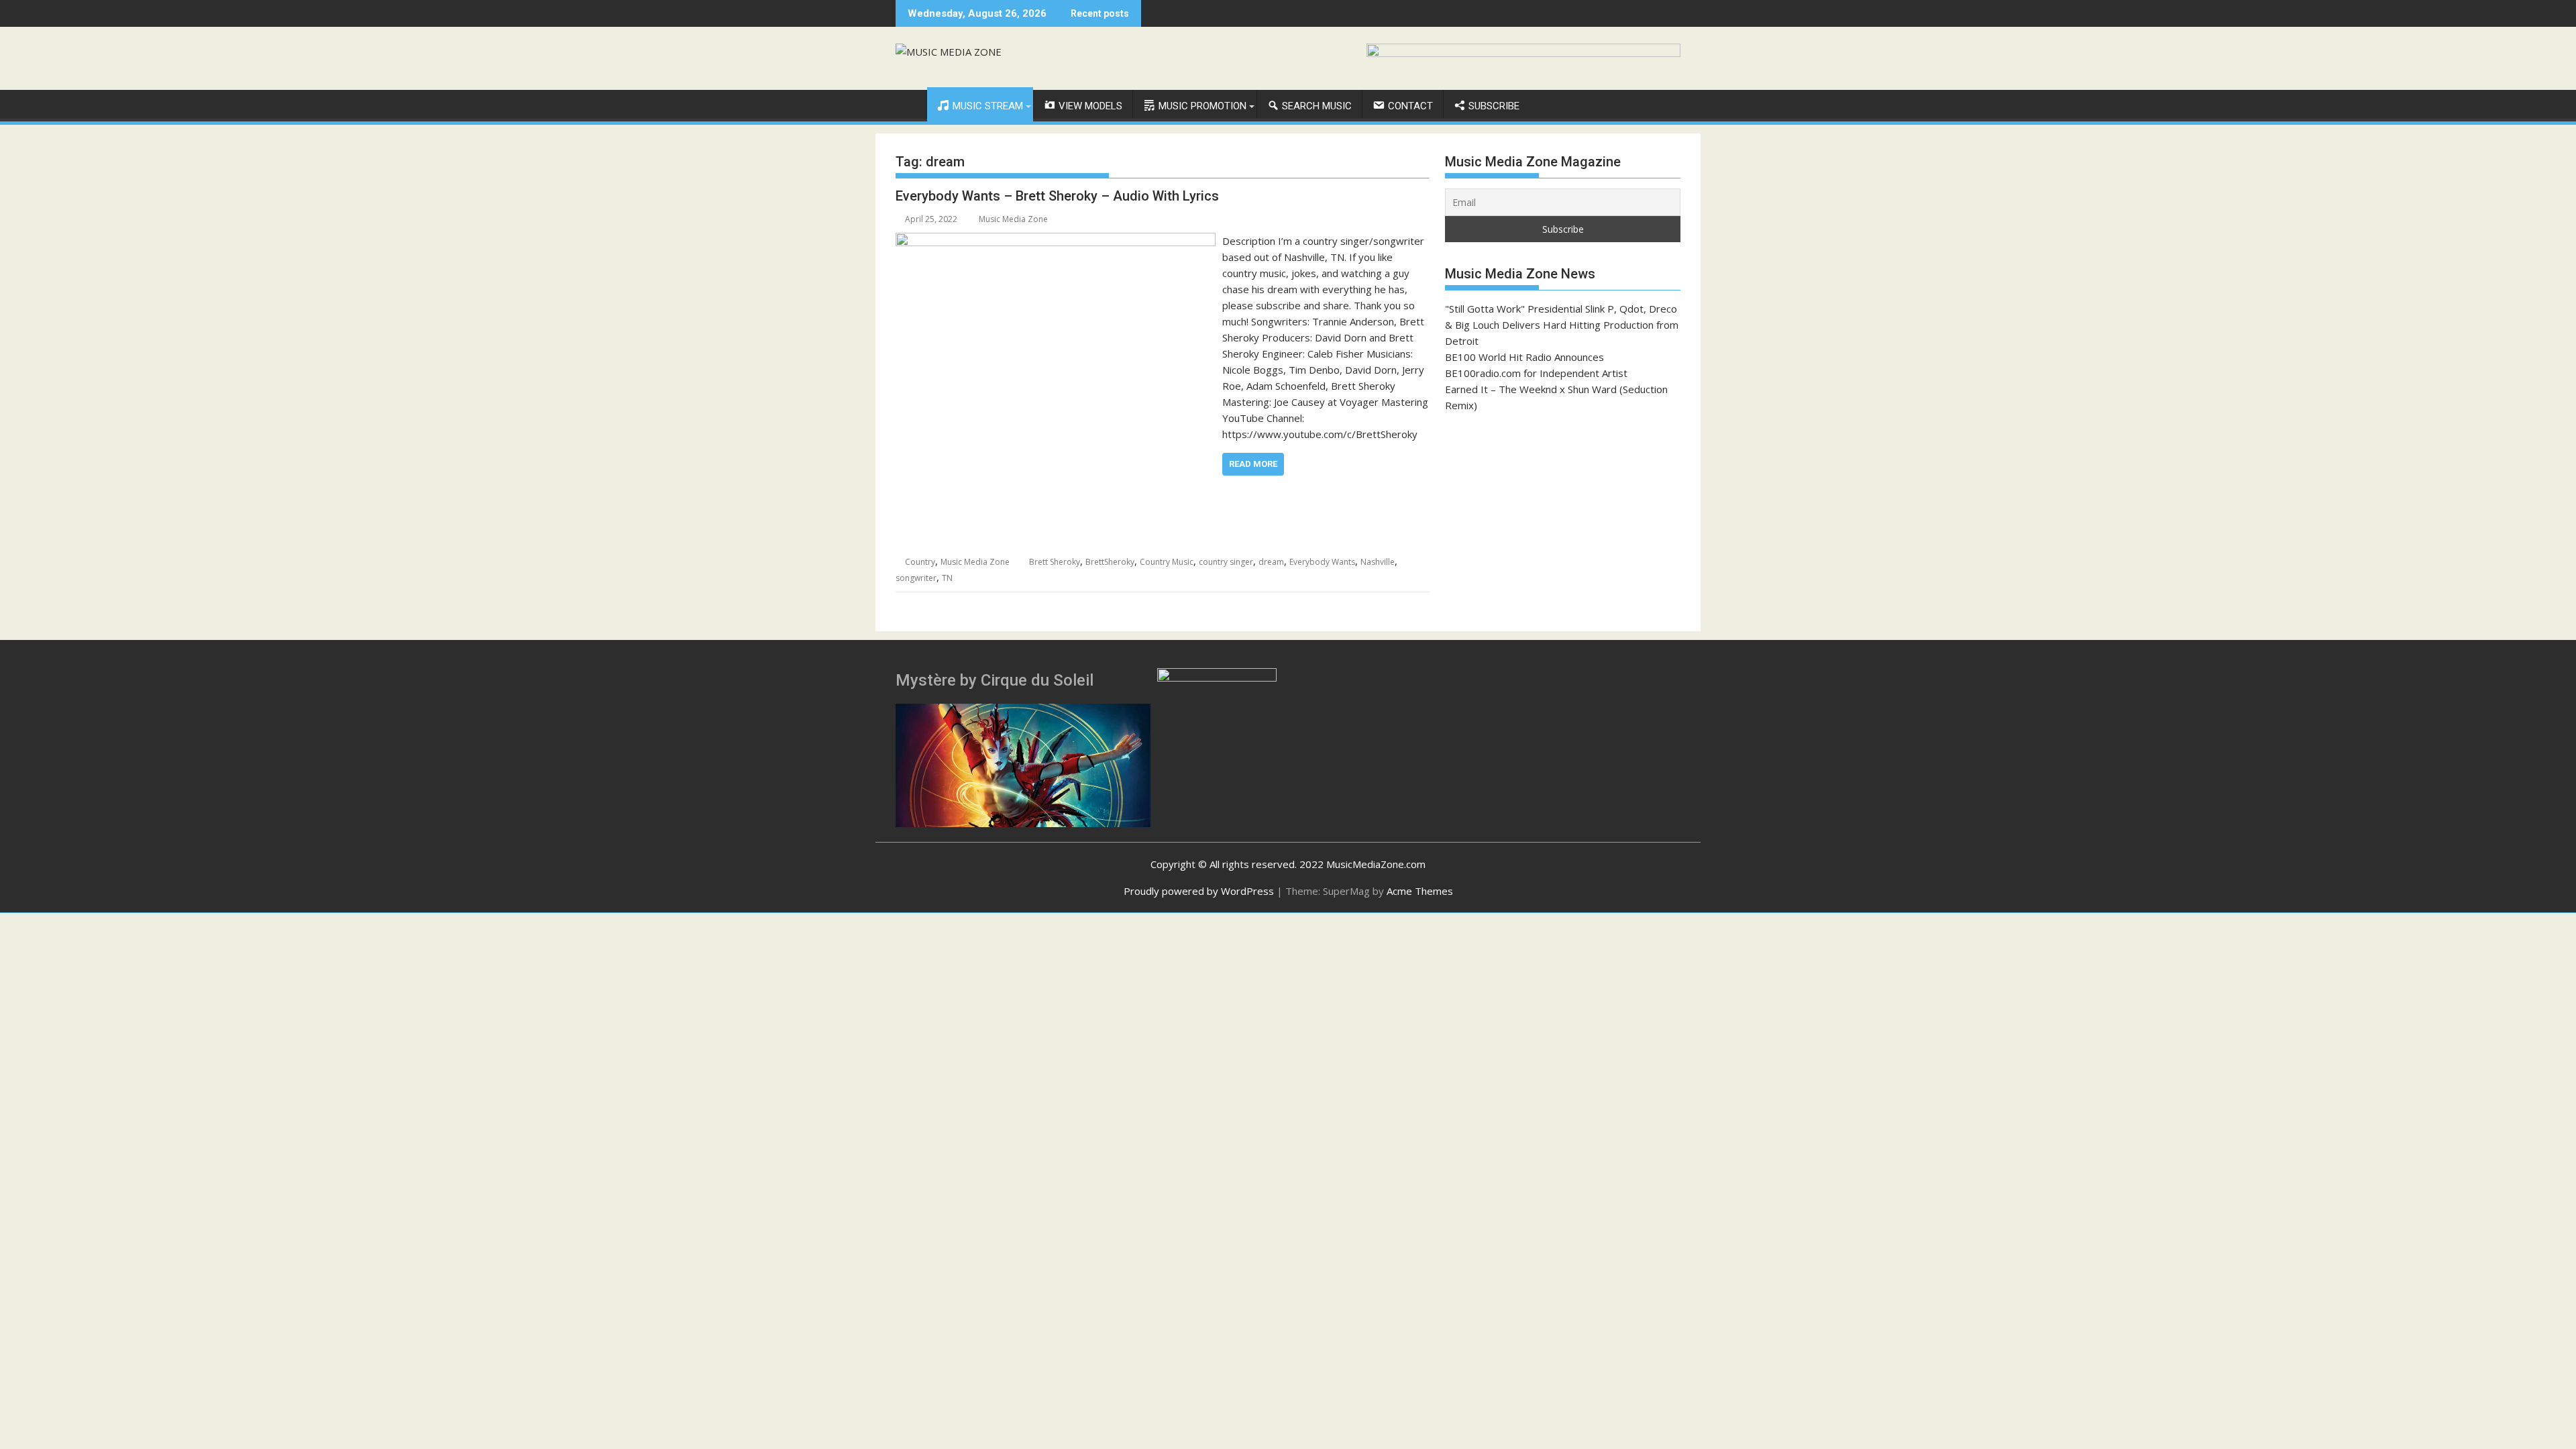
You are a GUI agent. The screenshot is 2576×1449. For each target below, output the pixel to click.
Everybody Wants (1322, 562)
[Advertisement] (1563, 522)
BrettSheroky (1110, 562)
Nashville (1378, 562)
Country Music (1167, 562)
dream (1271, 562)
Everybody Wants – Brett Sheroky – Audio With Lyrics (1057, 196)
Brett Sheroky (1055, 562)
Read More (1253, 464)
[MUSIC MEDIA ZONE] (909, 103)
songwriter (916, 578)
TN (947, 578)
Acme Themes (1420, 891)
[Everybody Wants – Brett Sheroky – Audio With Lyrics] (1056, 241)
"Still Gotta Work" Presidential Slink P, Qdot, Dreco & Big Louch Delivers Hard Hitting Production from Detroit (1562, 325)
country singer (1226, 562)
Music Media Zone (1013, 219)
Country (920, 562)
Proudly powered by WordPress (1199, 891)
